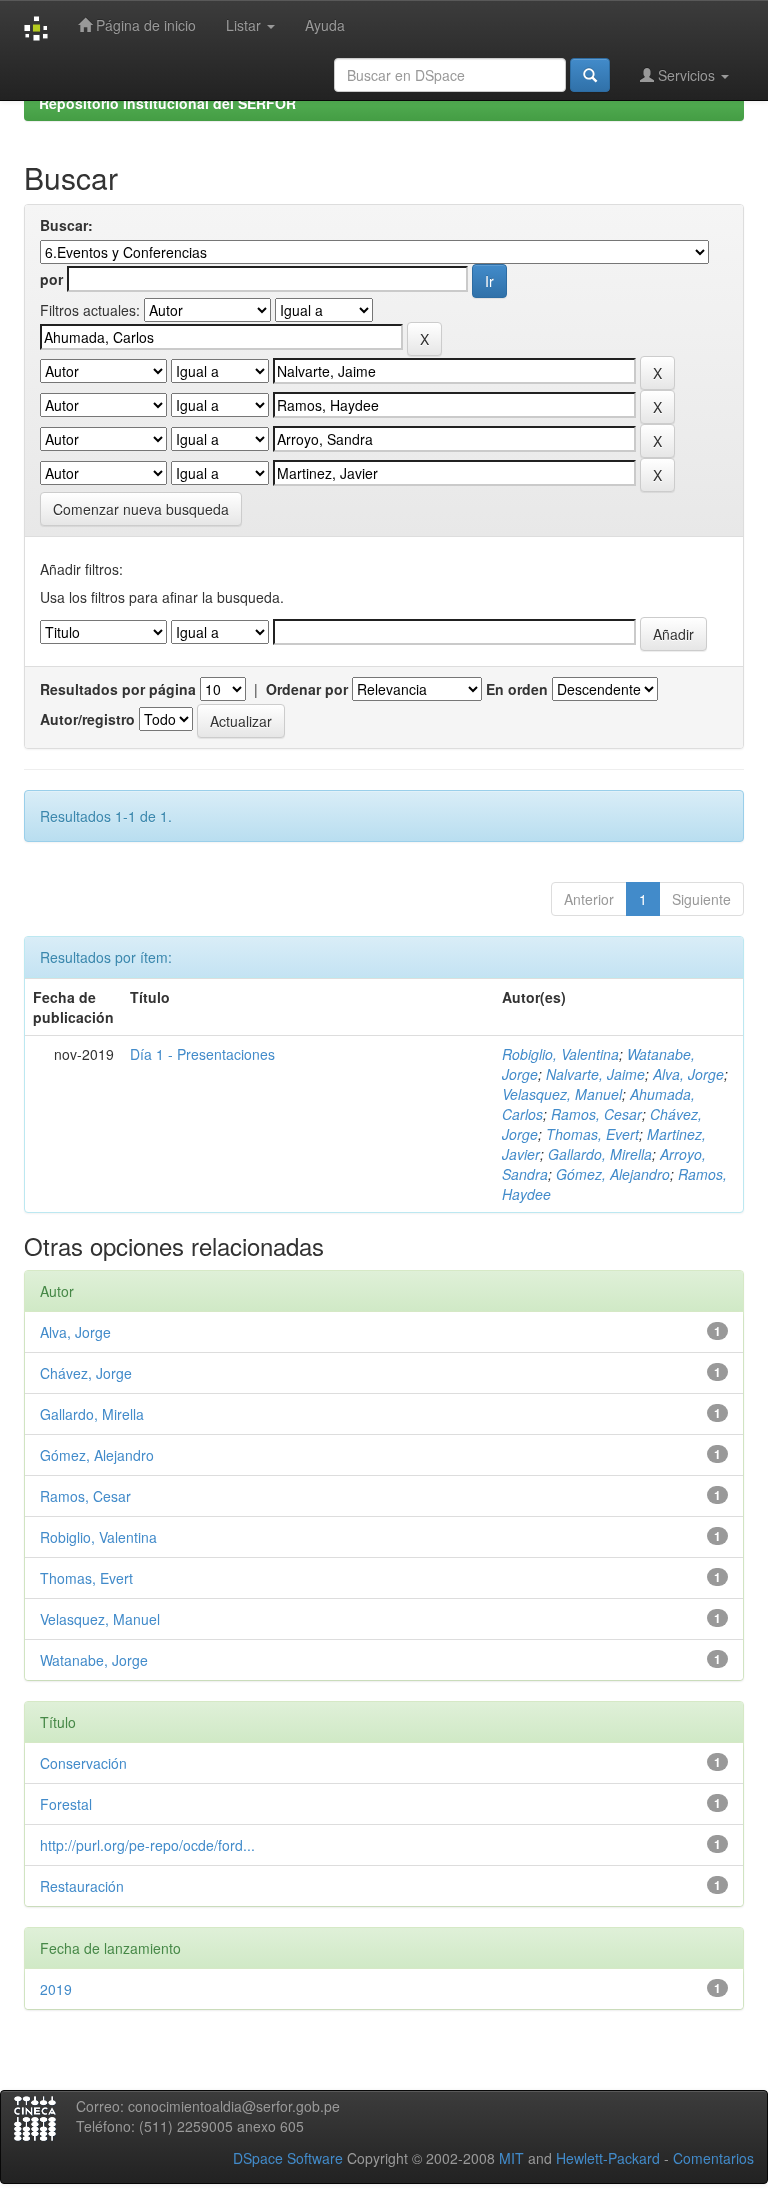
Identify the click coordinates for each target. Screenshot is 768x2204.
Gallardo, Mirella (600, 1154)
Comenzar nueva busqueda (141, 509)
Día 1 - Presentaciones (202, 1054)
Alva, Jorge (688, 1074)
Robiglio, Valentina (560, 1054)
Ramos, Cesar (596, 1114)
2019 (56, 1989)
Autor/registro (87, 719)
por (51, 279)
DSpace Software (288, 2158)
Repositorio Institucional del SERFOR (167, 103)
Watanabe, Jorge (94, 1660)
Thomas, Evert (592, 1134)
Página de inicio (144, 25)
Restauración (82, 1886)
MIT (511, 2158)
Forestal (66, 1804)
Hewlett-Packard (608, 2158)
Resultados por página (118, 689)
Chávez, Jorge (86, 1373)
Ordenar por (307, 689)
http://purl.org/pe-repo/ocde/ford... (147, 1845)
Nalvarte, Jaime (595, 1074)
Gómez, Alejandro (613, 1174)
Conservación (83, 1763)
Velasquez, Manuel (562, 1094)
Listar (245, 25)
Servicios (686, 75)
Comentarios (713, 2158)
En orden (517, 689)
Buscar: (66, 225)
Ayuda (325, 25)
